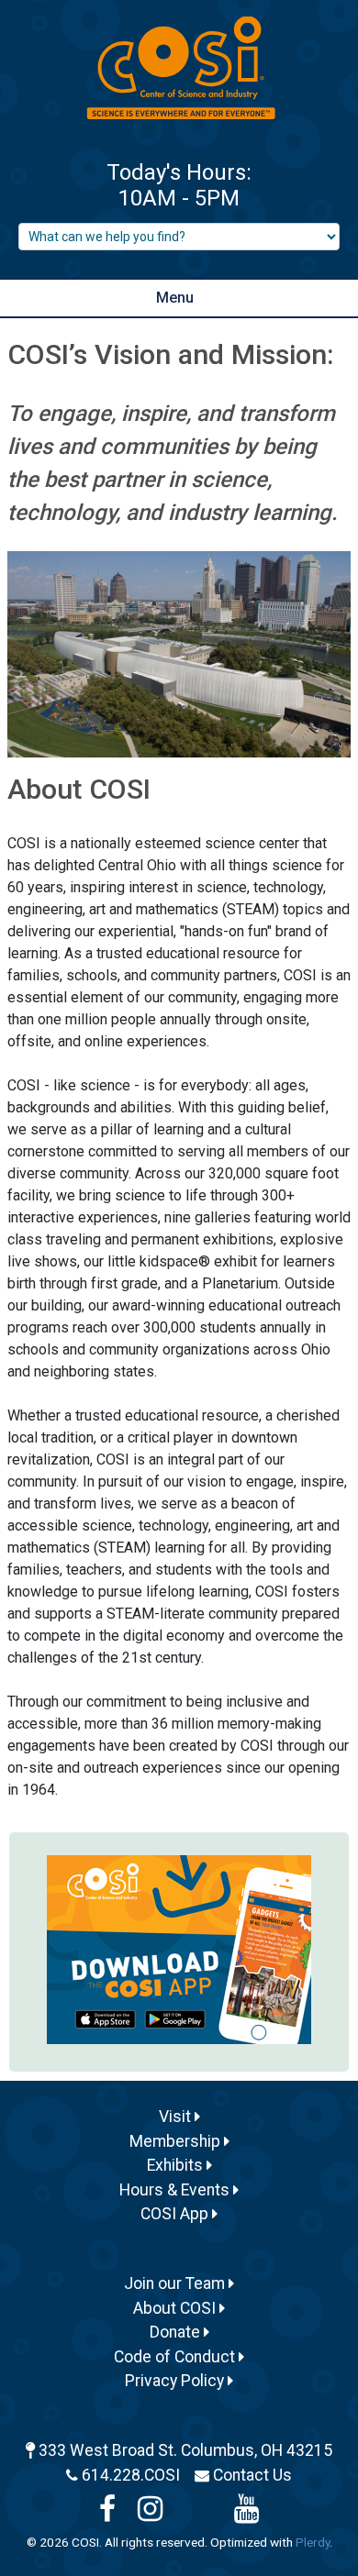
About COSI (176, 2308)
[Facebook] (107, 2514)
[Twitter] (198, 2514)
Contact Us (252, 2475)
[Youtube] (246, 2514)
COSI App (176, 2214)
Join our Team (176, 2283)
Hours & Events (176, 2190)
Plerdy (313, 2542)
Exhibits (177, 2165)
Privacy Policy (176, 2381)
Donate (177, 2332)
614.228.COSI (131, 2475)
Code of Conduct (176, 2357)
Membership (177, 2141)
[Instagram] (150, 2514)
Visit (177, 2117)
